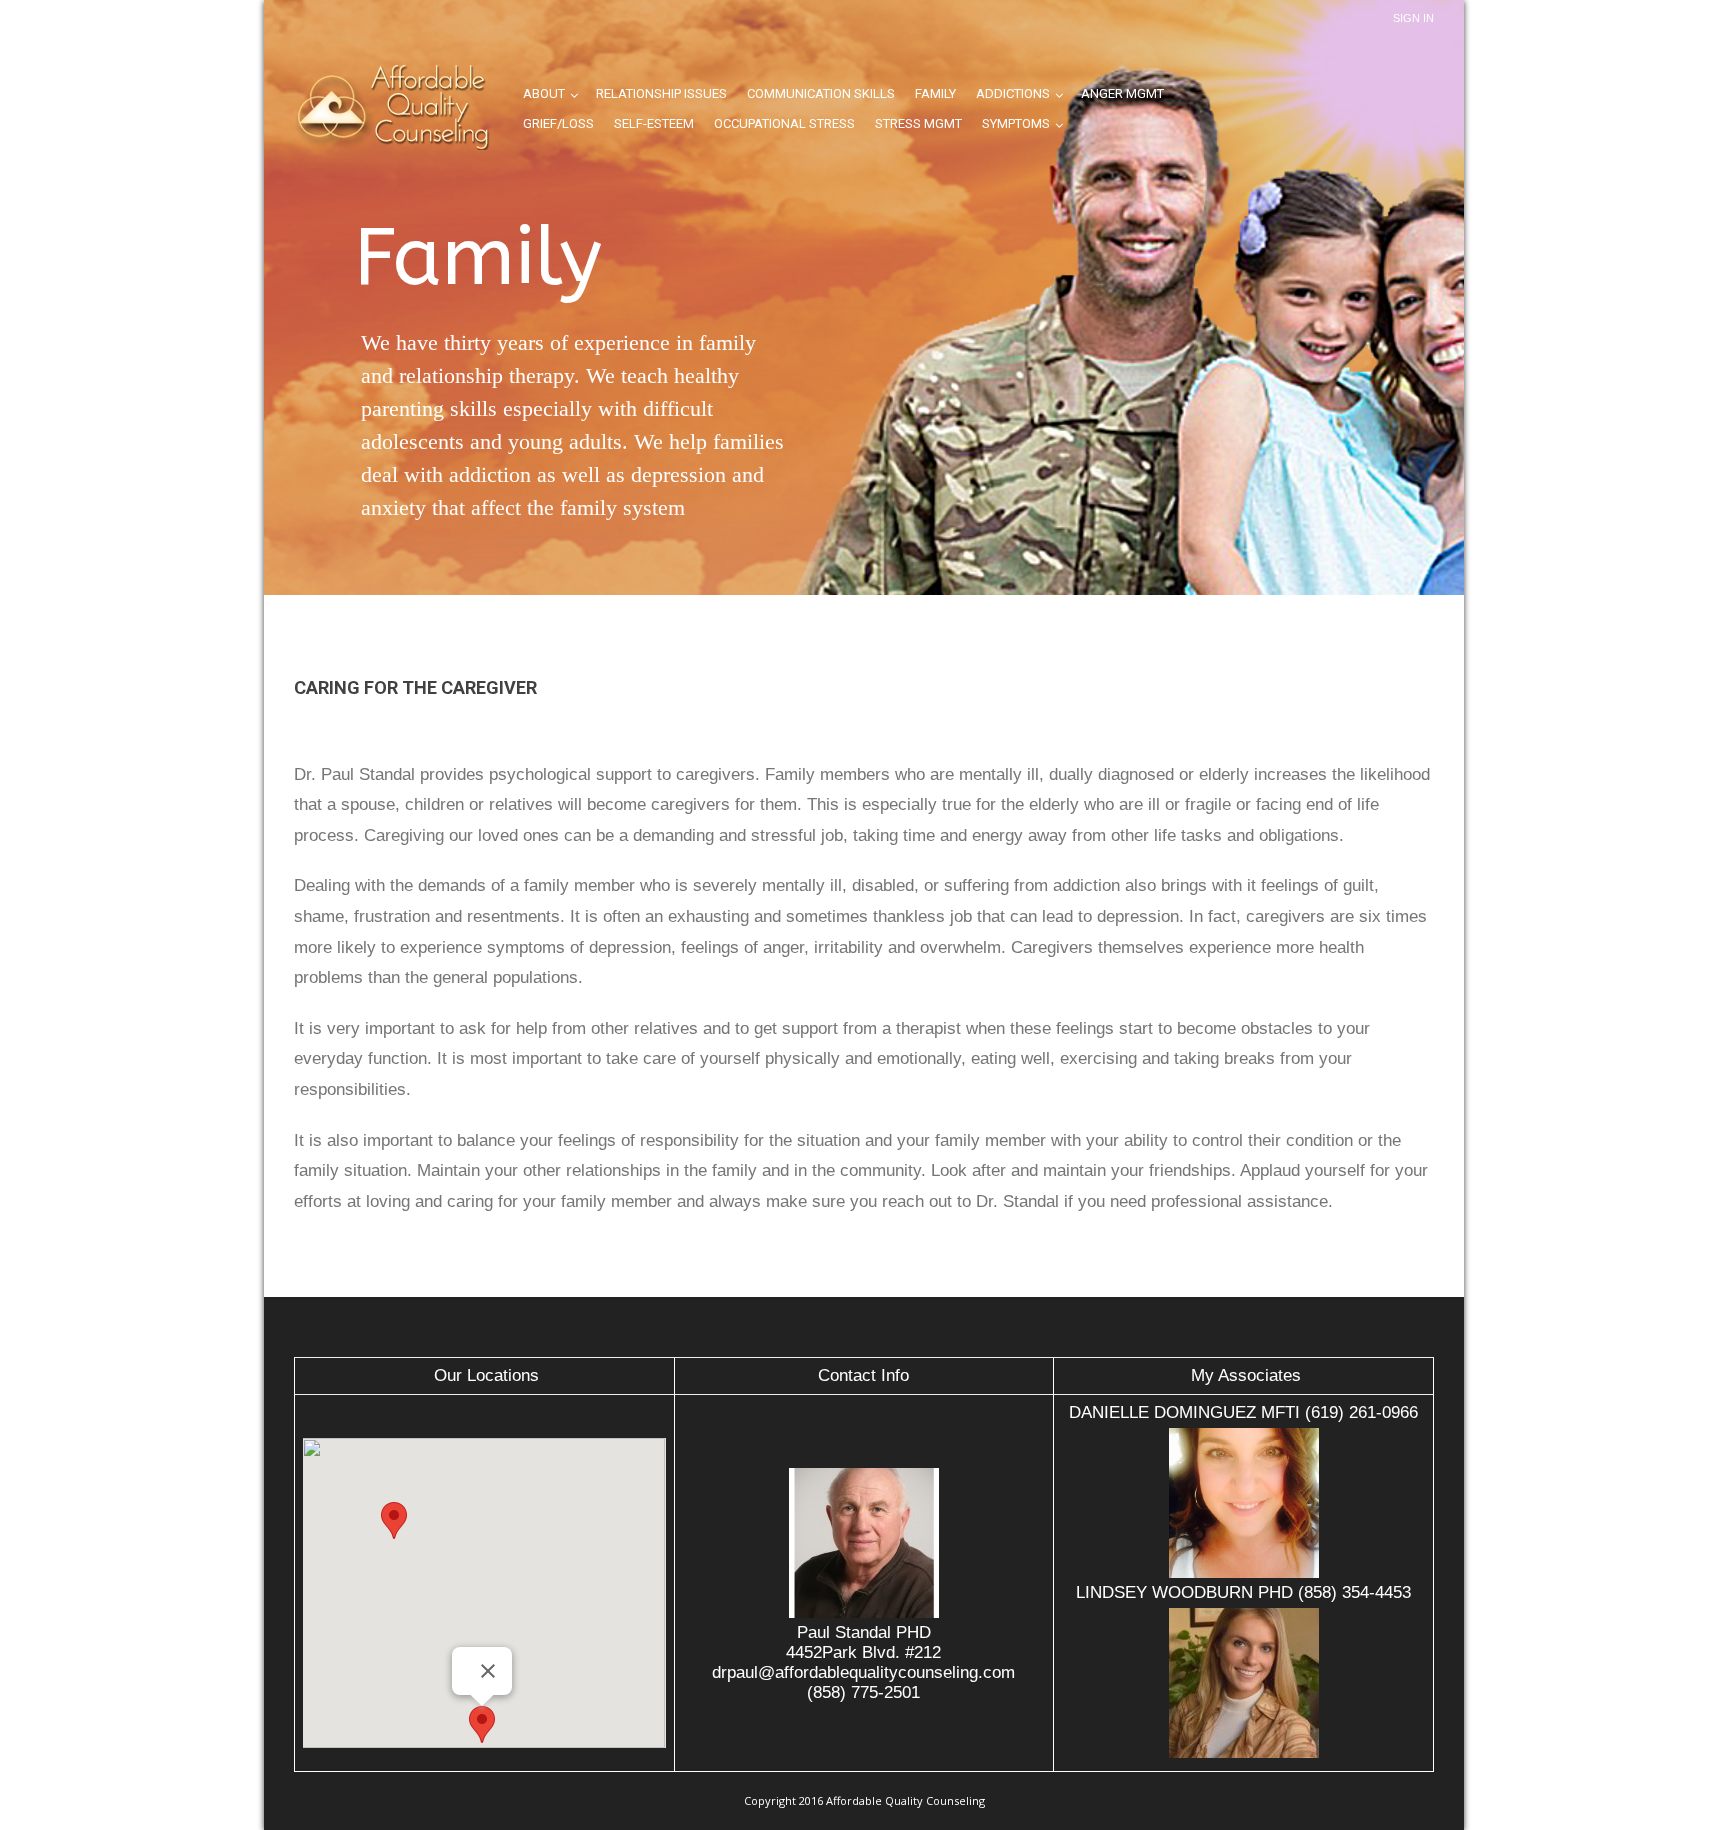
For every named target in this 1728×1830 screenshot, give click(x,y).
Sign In (1413, 18)
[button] (482, 1724)
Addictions (1013, 93)
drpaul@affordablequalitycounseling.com (863, 1672)
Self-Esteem (654, 123)
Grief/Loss (558, 123)
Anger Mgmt (1122, 93)
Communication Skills (821, 93)
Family (935, 93)
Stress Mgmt (918, 123)
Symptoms (1016, 123)
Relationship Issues (661, 93)
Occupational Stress (784, 123)
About (544, 93)
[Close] (488, 1671)
